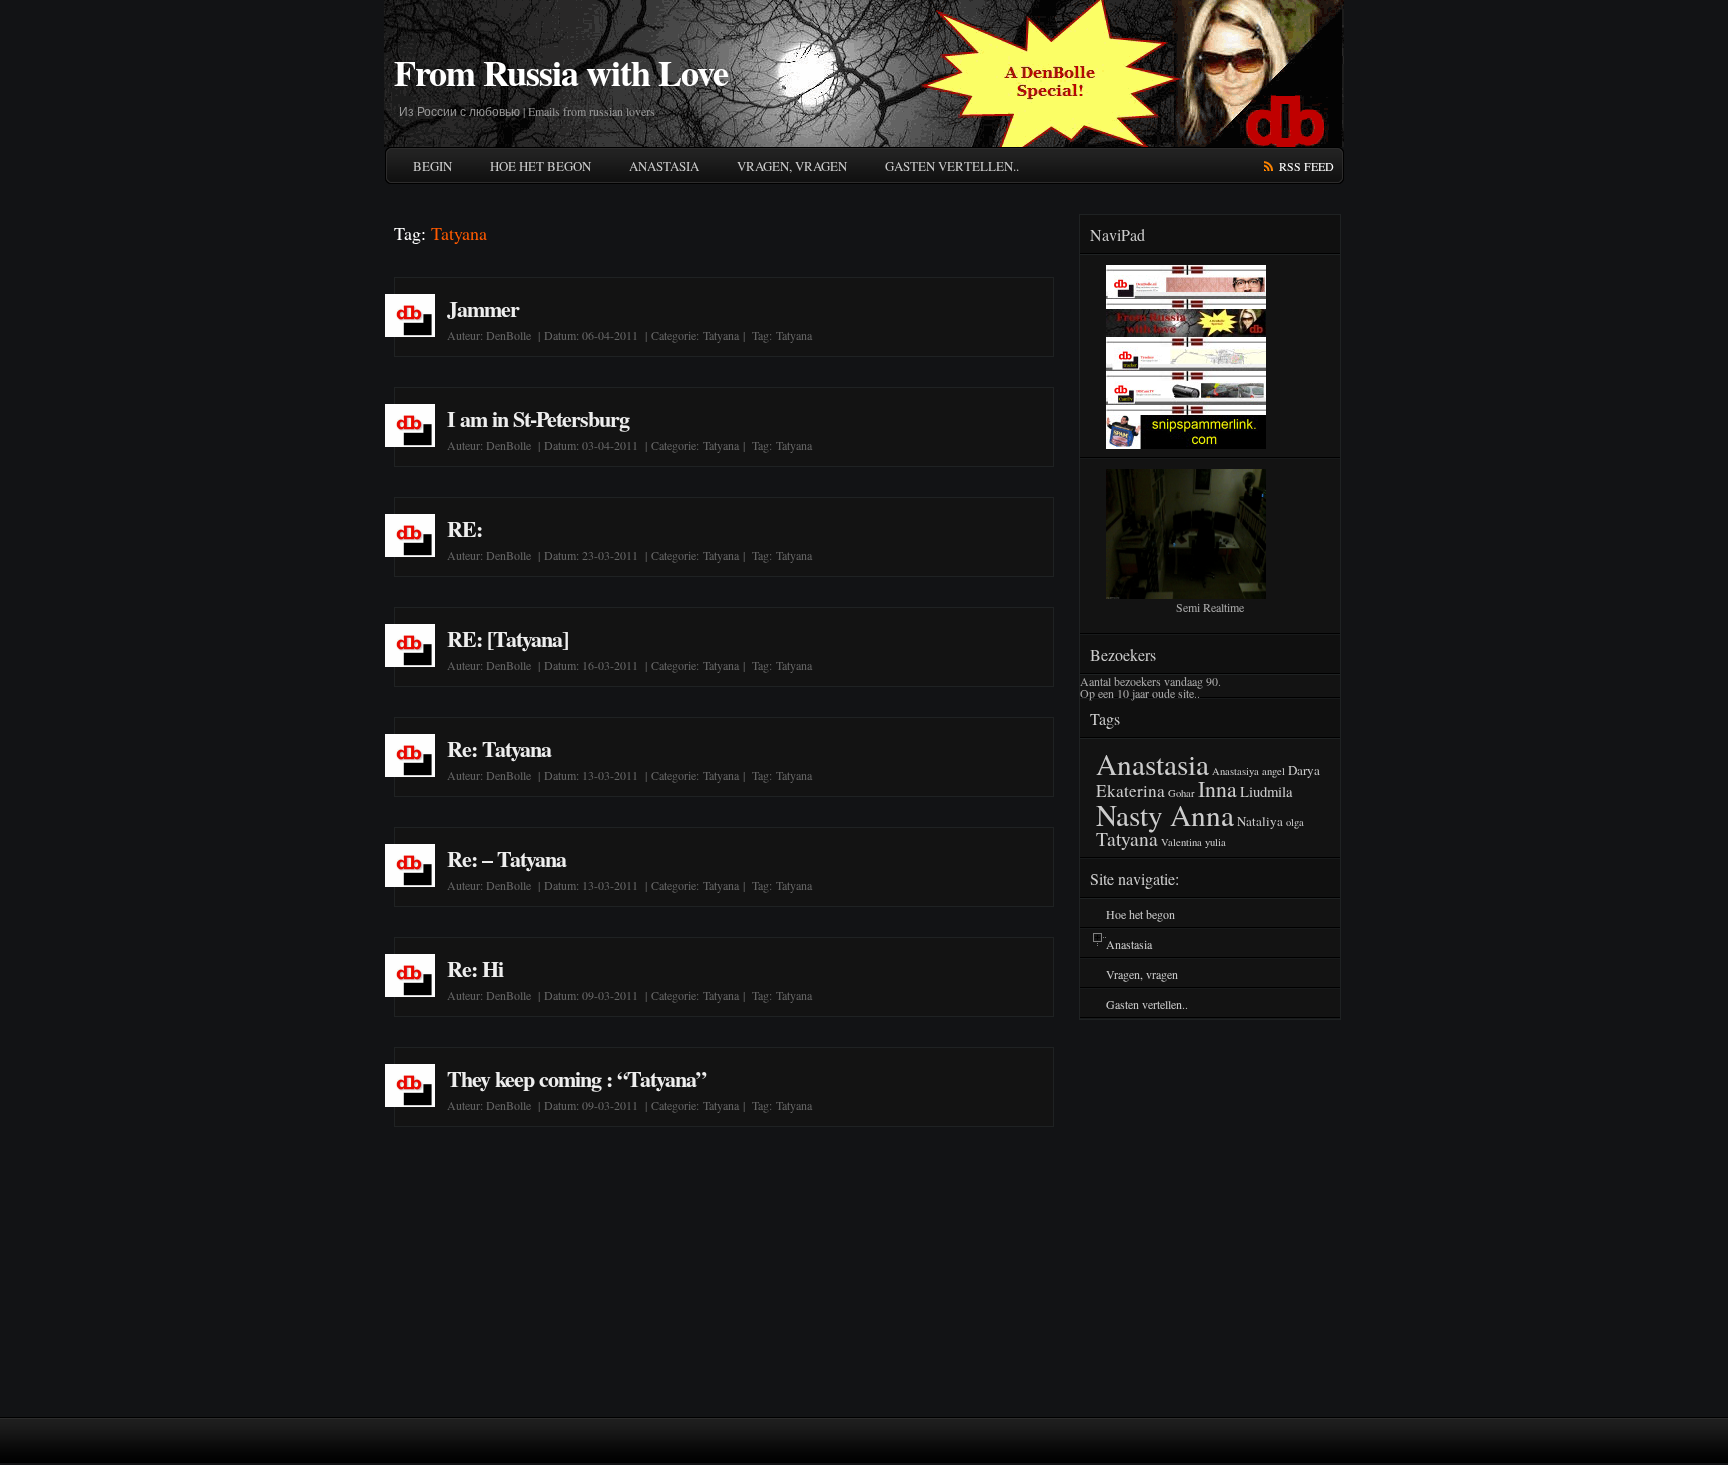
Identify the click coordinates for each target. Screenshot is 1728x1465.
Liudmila (1266, 791)
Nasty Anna (1165, 814)
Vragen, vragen (792, 166)
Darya (1304, 770)
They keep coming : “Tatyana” (576, 1078)
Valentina (1181, 842)
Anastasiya (1235, 771)
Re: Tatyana (499, 748)
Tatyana (721, 335)
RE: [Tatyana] (507, 638)
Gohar (1181, 793)
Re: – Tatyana (506, 858)
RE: (464, 528)
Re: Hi (475, 968)
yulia (1215, 842)
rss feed (1306, 166)
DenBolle (508, 335)
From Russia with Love (561, 72)
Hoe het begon (540, 166)
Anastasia (664, 166)
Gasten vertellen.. (952, 166)
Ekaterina (1130, 790)
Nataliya (1260, 821)
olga (1295, 822)
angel (1273, 771)
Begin (432, 166)
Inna (1217, 788)
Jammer (483, 308)
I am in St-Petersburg (538, 418)
